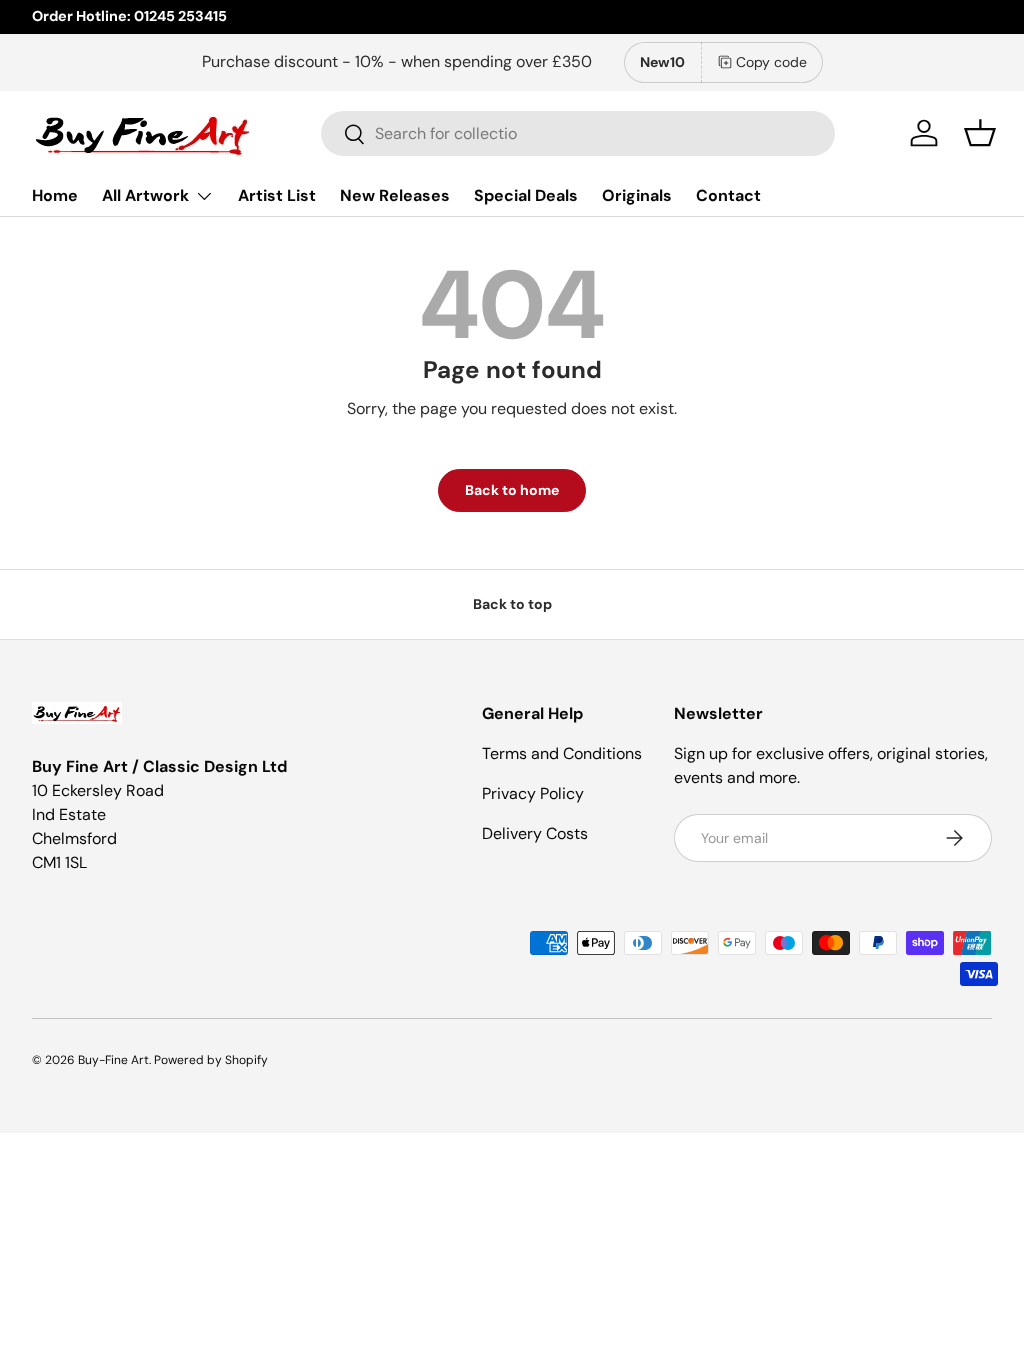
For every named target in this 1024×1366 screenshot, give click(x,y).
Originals (637, 195)
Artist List (277, 195)
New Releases (395, 195)
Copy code (771, 62)
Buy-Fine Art (113, 1060)
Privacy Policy (533, 793)
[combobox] (578, 133)
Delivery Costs (535, 833)
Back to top (512, 604)
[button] (980, 133)
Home (55, 195)
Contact (728, 195)
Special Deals (526, 195)
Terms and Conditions (562, 753)
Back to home (512, 490)
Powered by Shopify (211, 1060)
